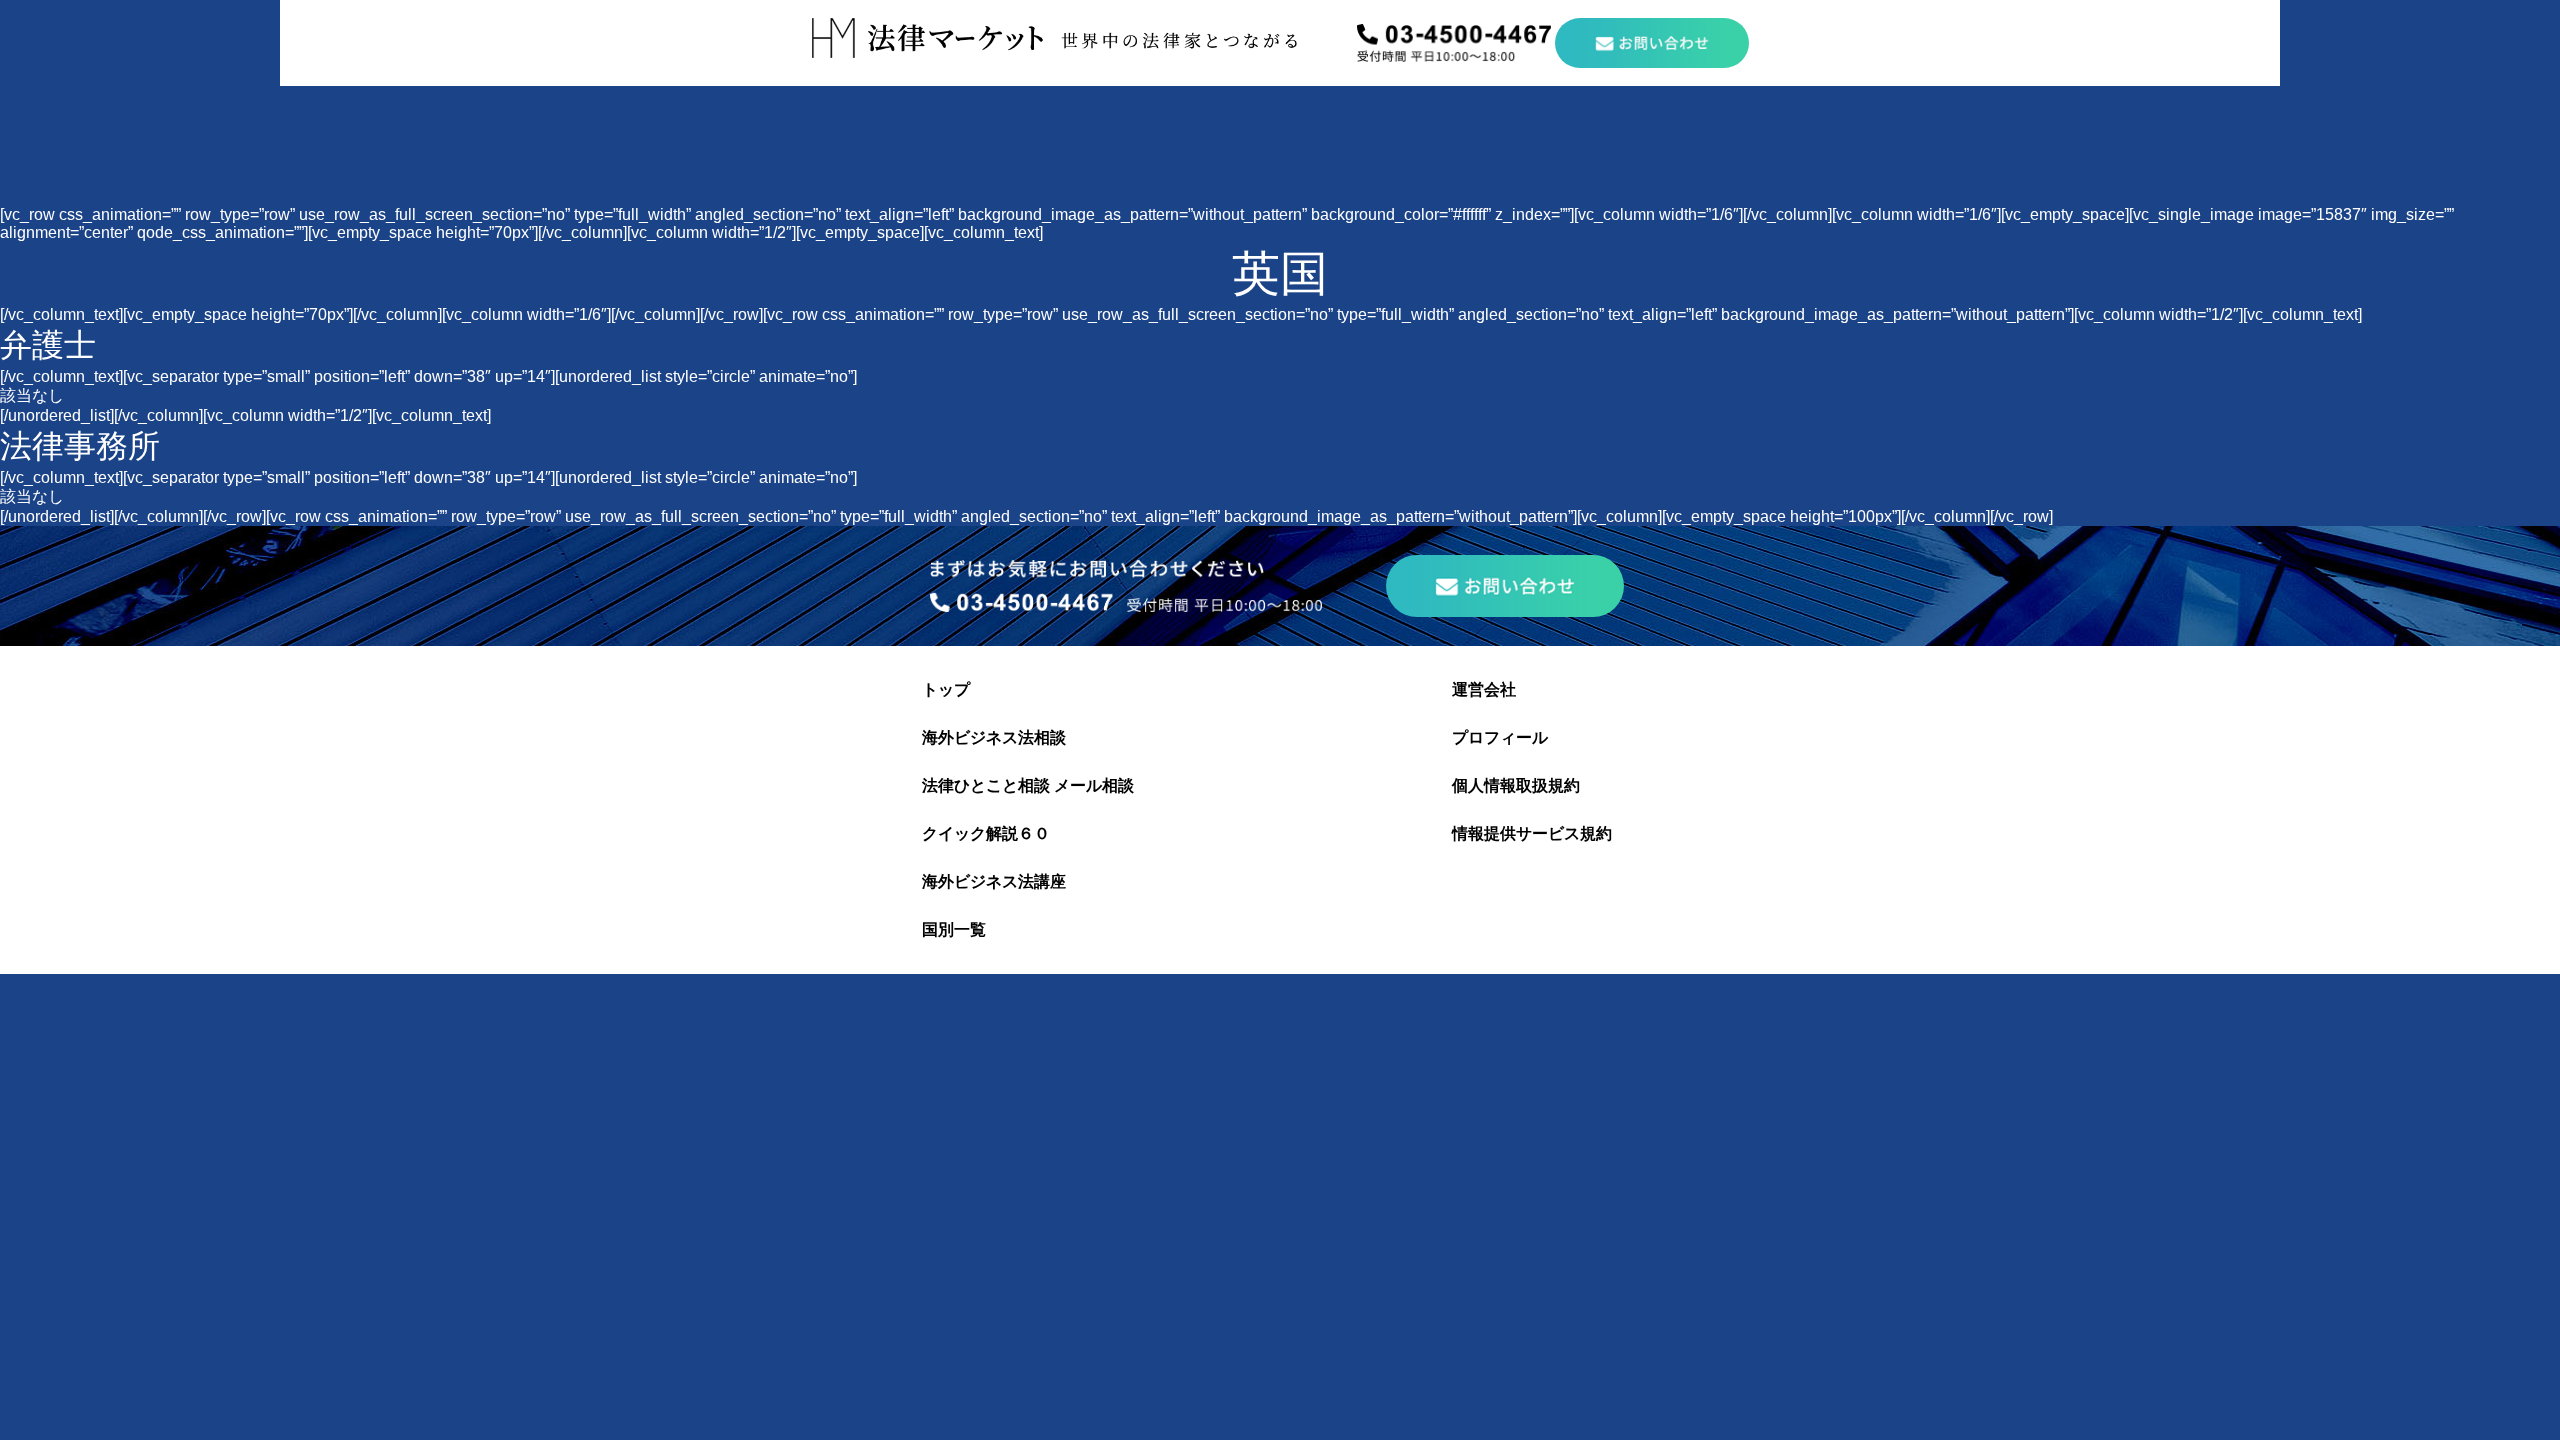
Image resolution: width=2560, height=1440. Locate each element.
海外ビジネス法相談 (994, 737)
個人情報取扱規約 (1516, 785)
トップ (946, 689)
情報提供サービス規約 (1532, 833)
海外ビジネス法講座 (994, 881)
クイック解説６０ (986, 833)
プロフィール (1500, 737)
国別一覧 (954, 929)
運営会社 (1484, 689)
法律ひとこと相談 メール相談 (1028, 785)
